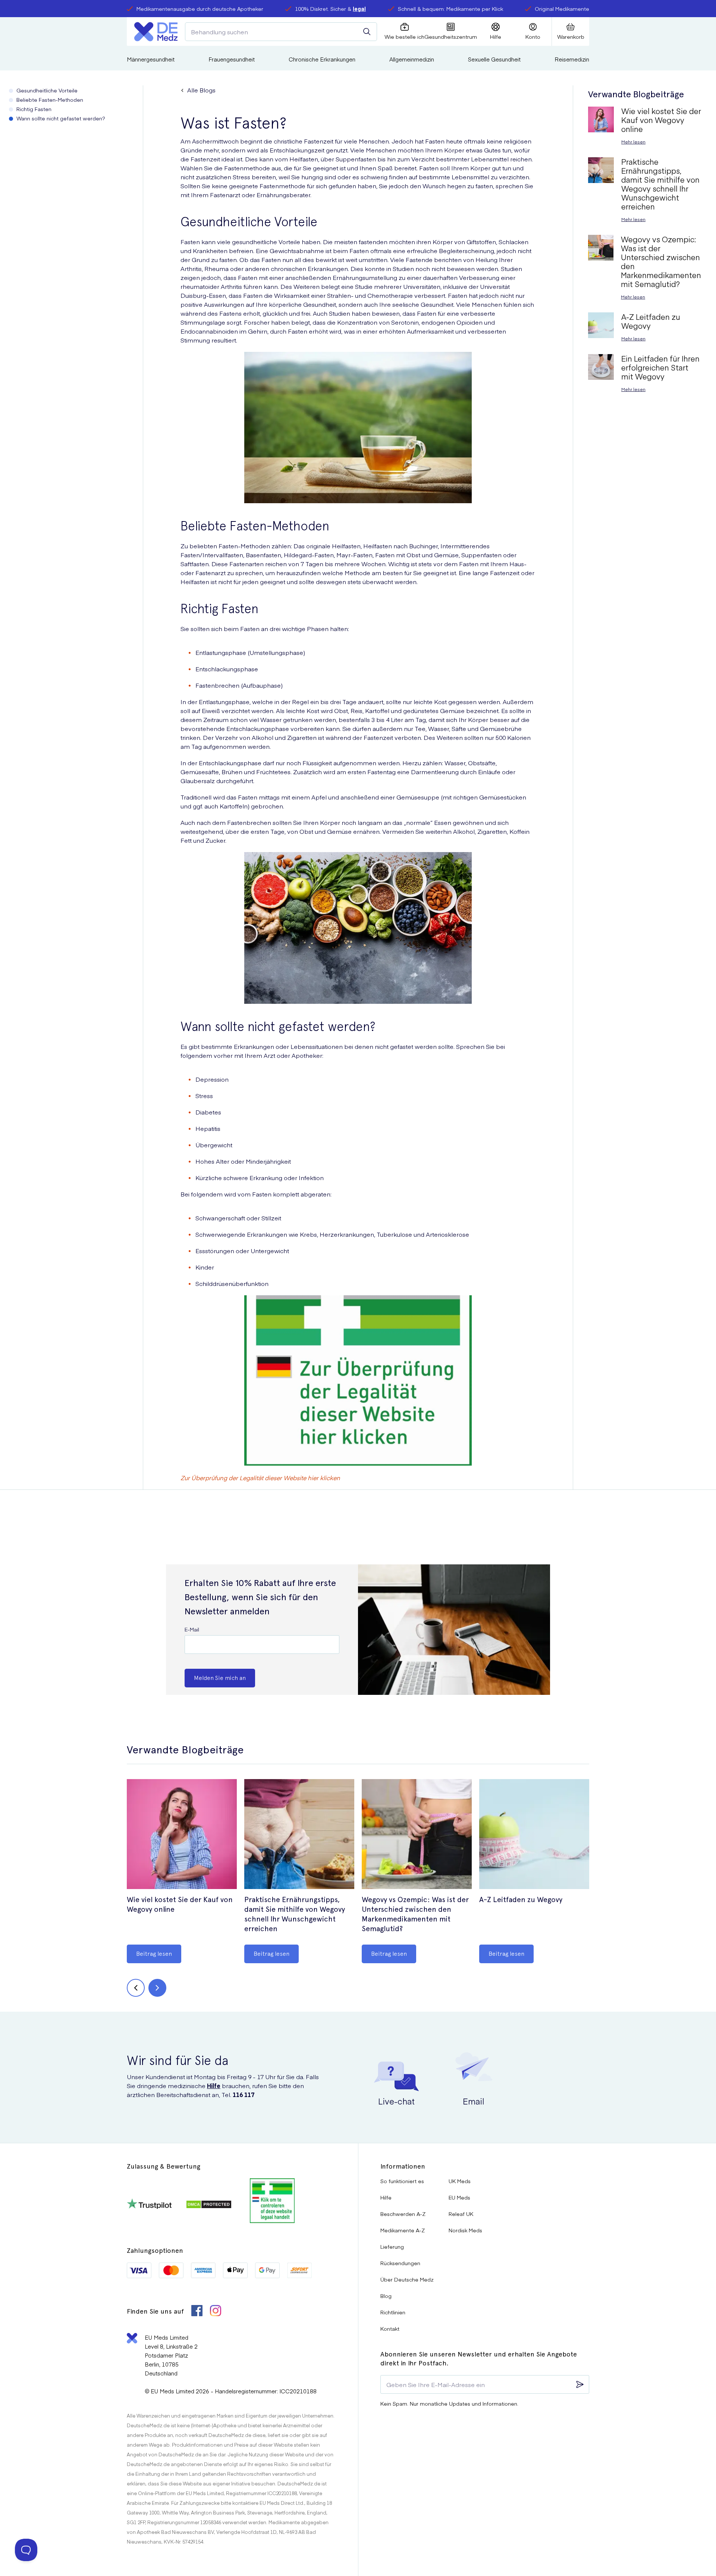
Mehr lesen (633, 142)
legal (359, 9)
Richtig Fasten (34, 109)
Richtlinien (393, 2312)
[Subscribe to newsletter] (580, 2384)
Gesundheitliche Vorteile (47, 90)
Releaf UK (461, 2214)
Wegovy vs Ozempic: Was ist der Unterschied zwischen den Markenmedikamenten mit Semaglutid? (415, 1914)
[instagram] (216, 2312)
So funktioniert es (402, 2181)
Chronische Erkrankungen (322, 59)
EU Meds (459, 2197)
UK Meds (460, 2181)
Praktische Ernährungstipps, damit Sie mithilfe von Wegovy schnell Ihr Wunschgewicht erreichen (295, 1914)
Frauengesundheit (232, 59)
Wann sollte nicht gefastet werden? (61, 118)
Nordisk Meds (465, 2230)
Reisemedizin (572, 59)
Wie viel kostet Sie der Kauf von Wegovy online (180, 1904)
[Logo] (156, 32)
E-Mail (192, 1629)
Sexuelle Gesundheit (494, 59)
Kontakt (390, 2329)
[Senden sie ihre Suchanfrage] (367, 32)
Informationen (403, 2166)
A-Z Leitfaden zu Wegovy (521, 1899)
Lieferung (392, 2246)
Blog (386, 2296)
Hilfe (214, 2085)
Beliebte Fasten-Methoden (50, 100)
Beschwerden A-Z (403, 2214)
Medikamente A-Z (403, 2230)
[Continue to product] (182, 1835)
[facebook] (197, 2312)
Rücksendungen (400, 2263)
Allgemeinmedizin (412, 59)
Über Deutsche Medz (407, 2279)
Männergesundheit (151, 59)
